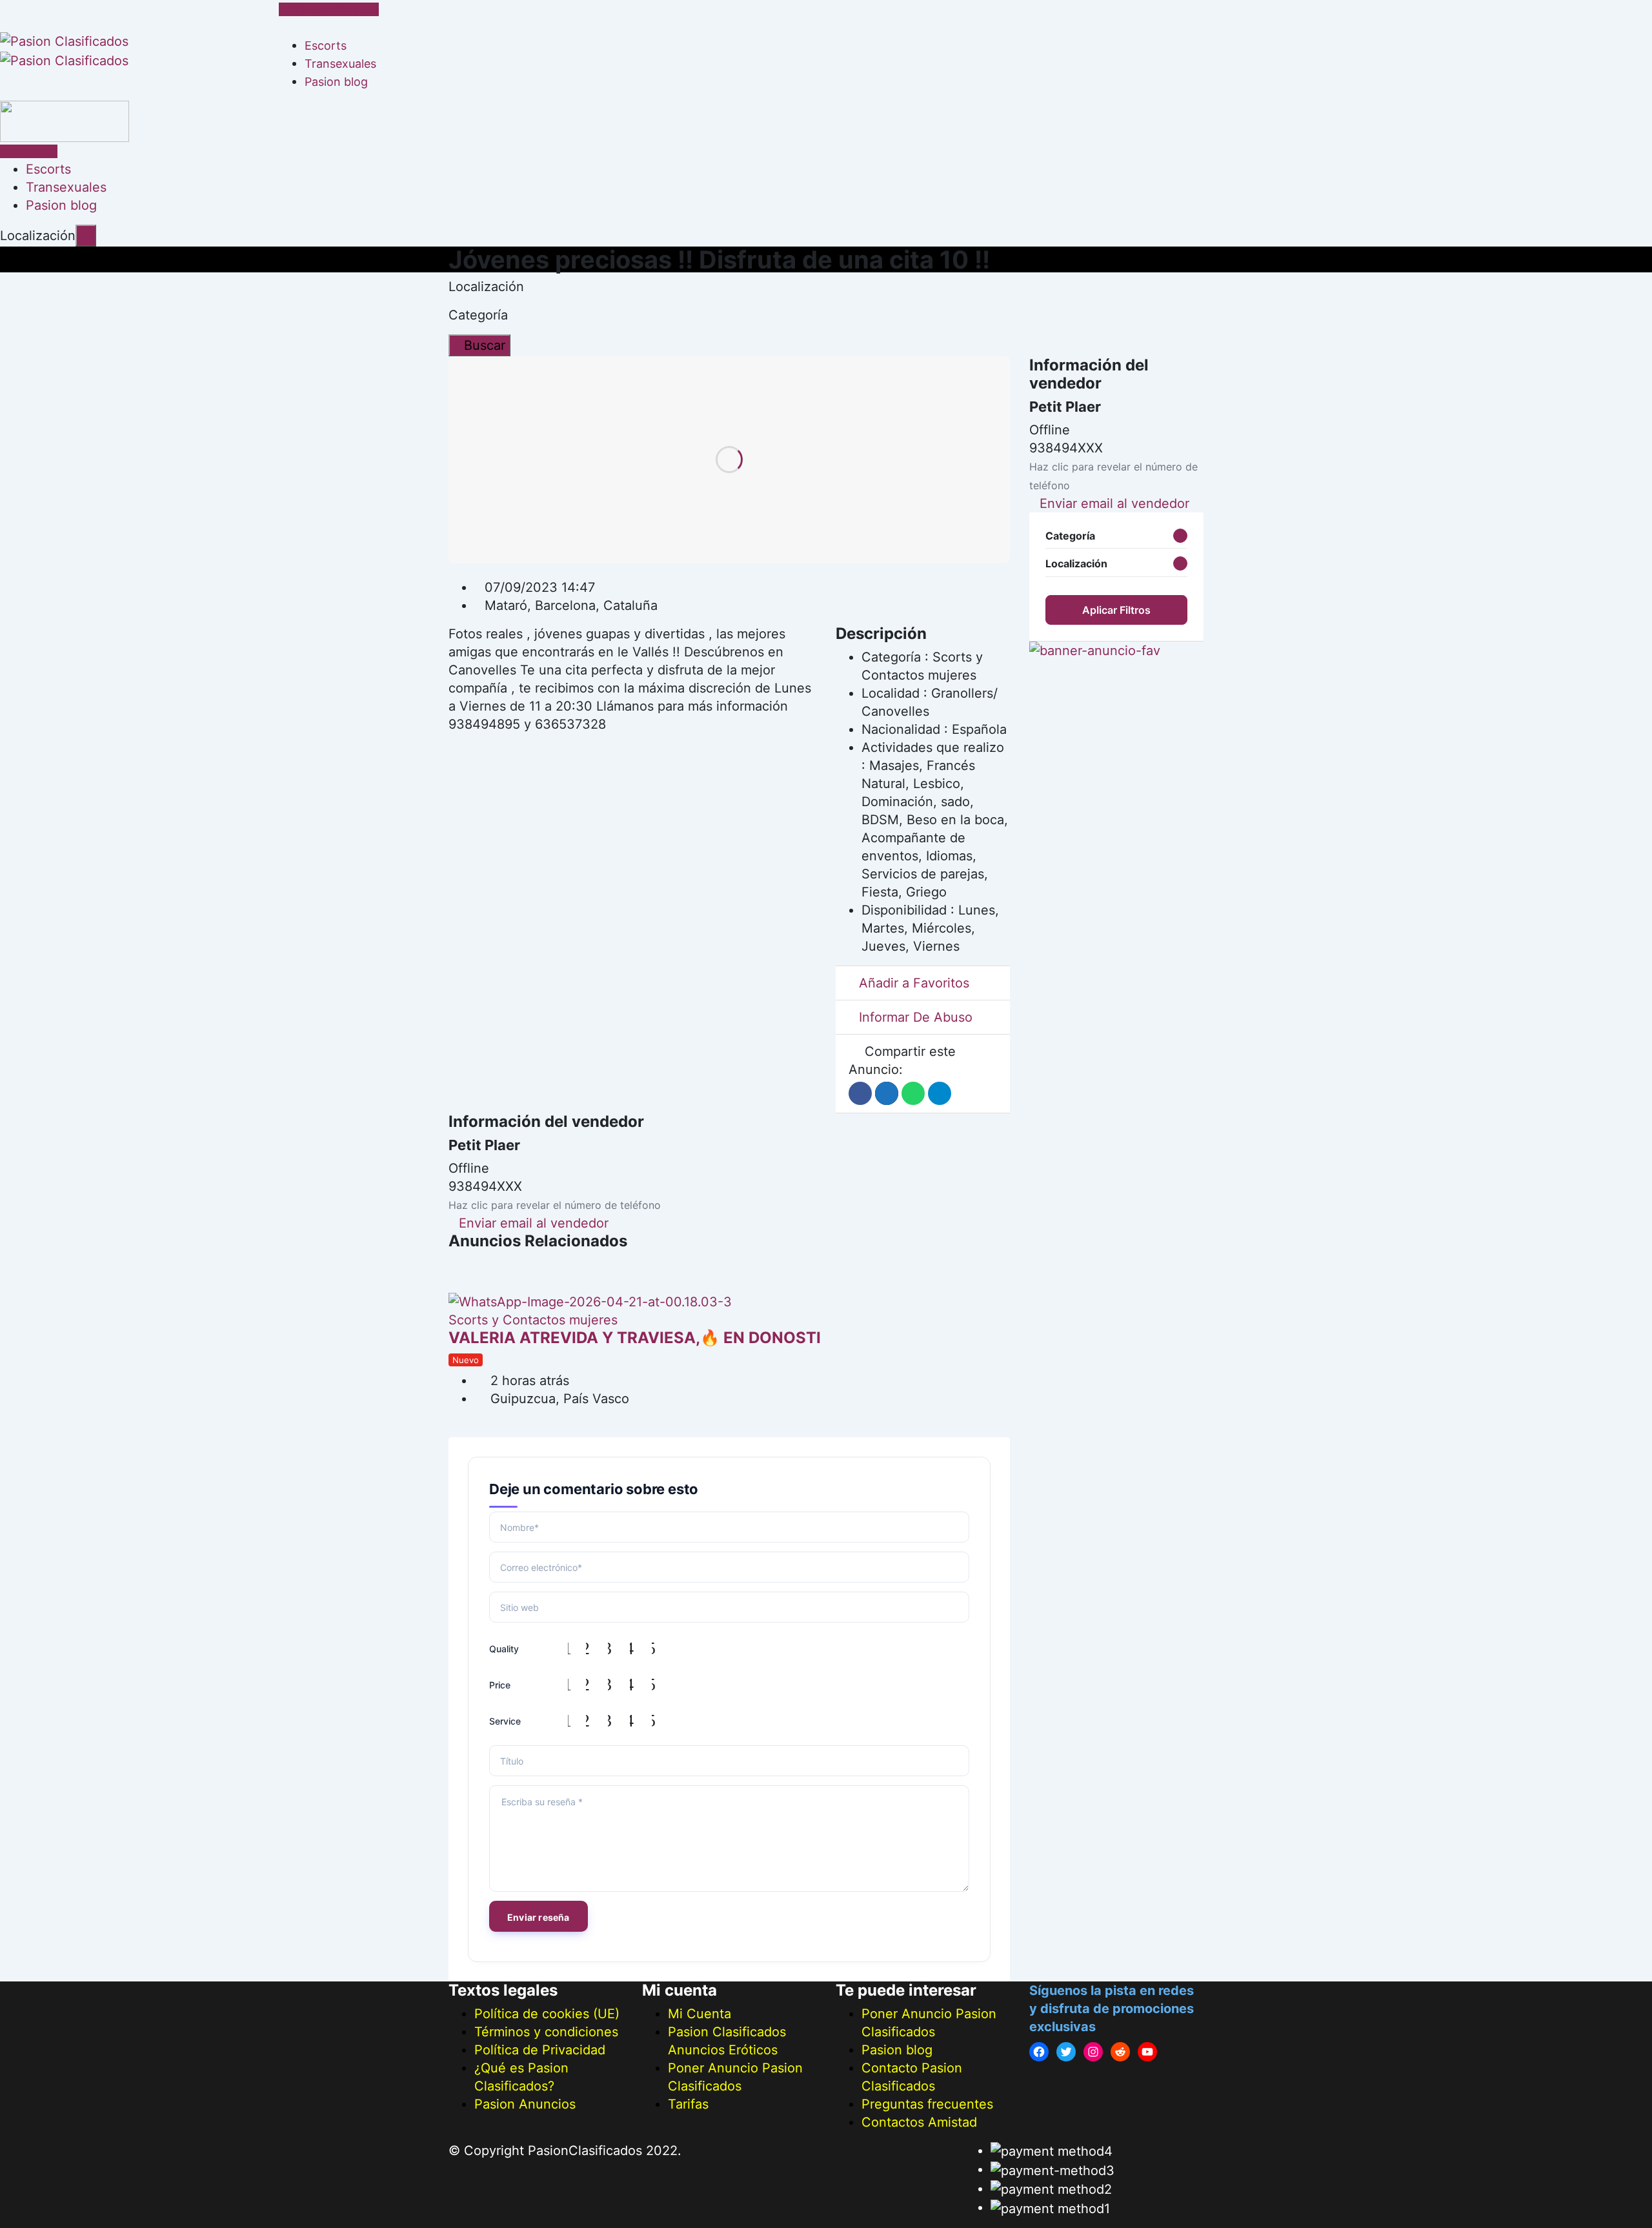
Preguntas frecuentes (927, 2104)
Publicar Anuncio (333, 9)
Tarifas (688, 2104)
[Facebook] (1039, 2052)
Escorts (326, 46)
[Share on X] (887, 1093)
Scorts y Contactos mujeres (533, 1320)
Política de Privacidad (540, 2050)
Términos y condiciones (546, 2032)
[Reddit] (1120, 2052)
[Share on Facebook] (860, 1093)
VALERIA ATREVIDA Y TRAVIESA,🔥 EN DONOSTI (635, 1338)
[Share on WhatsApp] (913, 1093)
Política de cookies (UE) (547, 2014)
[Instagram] (1093, 2052)
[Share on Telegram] (940, 1093)
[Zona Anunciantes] (284, 27)
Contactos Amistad (919, 2122)
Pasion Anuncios (525, 2104)
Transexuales (340, 64)
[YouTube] (1147, 2052)
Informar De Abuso (916, 1017)
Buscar (485, 345)
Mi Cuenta (700, 2014)
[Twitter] (1066, 2052)
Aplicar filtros (1116, 610)
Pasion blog (336, 82)
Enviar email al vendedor (534, 1223)
